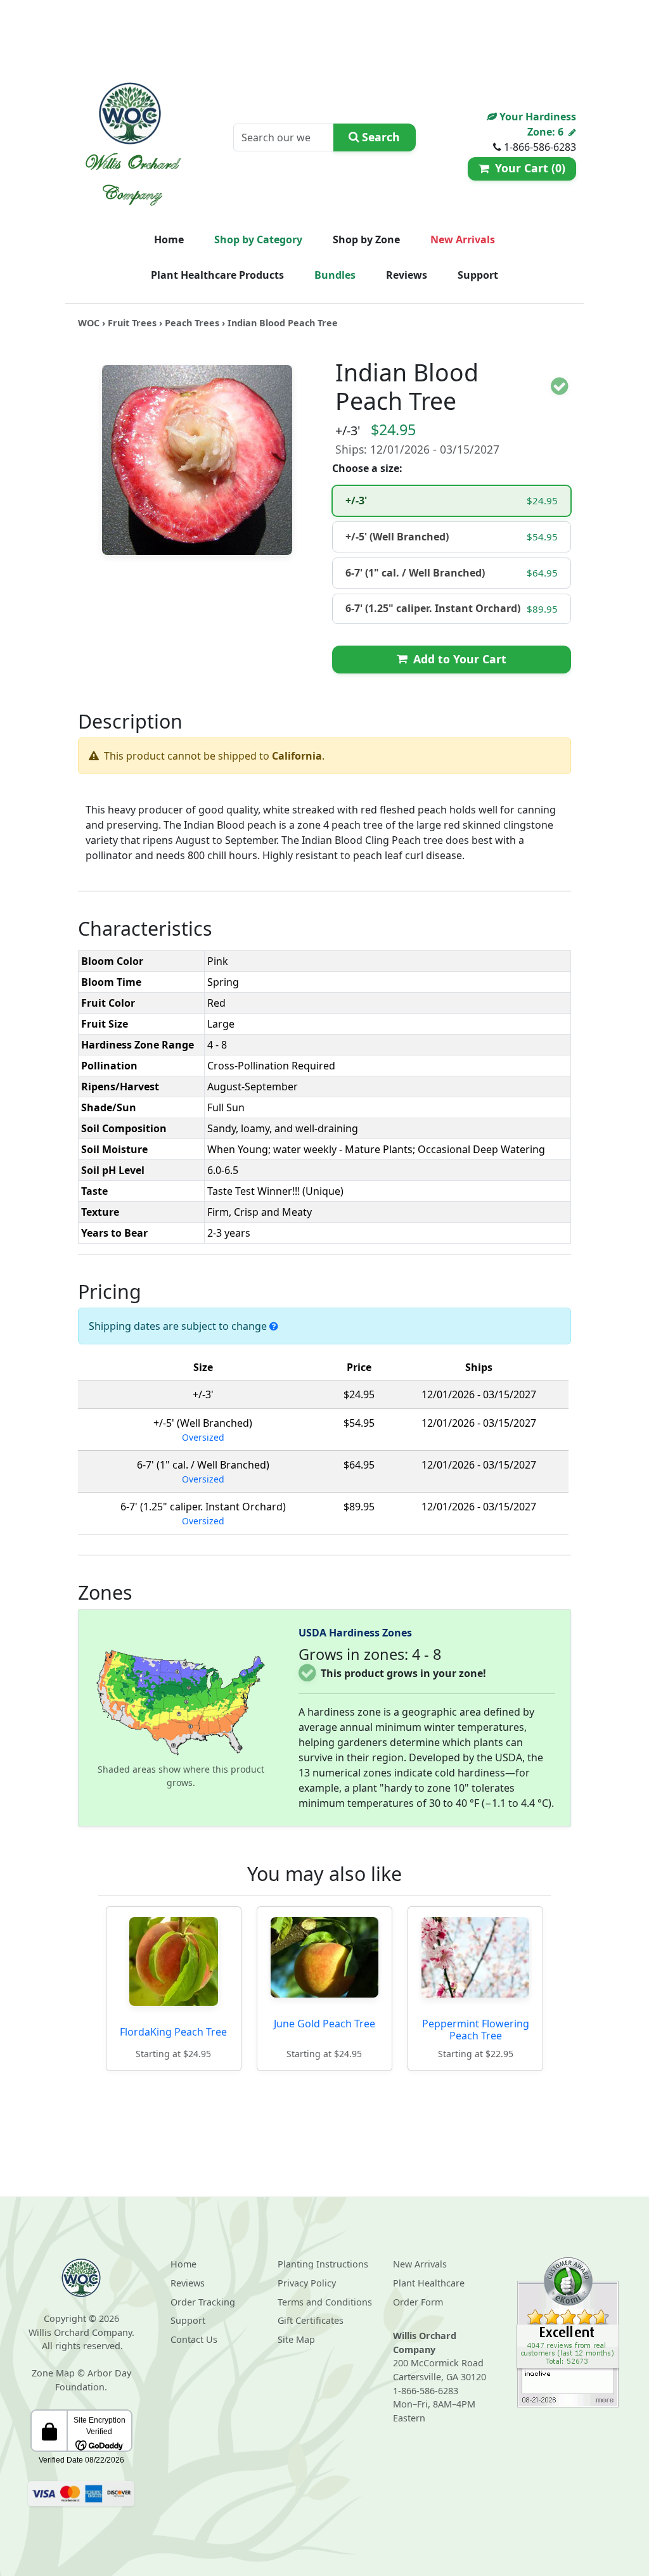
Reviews (407, 275)
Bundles (335, 275)
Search (379, 137)
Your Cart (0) (527, 168)
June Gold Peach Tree (324, 2024)
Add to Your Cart (457, 659)
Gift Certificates (311, 2320)
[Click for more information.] (274, 1326)
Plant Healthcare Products (217, 275)
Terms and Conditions (325, 2302)
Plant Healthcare (429, 2283)
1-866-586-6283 (426, 2391)
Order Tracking (203, 2302)
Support (478, 275)
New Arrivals (463, 239)
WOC (89, 323)
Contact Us (194, 2339)
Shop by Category (258, 239)
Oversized (203, 1437)
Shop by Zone (366, 239)
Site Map (296, 2339)
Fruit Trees (132, 323)
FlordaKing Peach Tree (173, 2032)
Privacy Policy (307, 2283)
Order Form (418, 2302)
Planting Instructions (323, 2264)
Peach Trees (192, 323)
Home (169, 239)
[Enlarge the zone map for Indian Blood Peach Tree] (181, 1702)
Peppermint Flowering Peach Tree (476, 2030)
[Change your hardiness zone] (572, 132)
